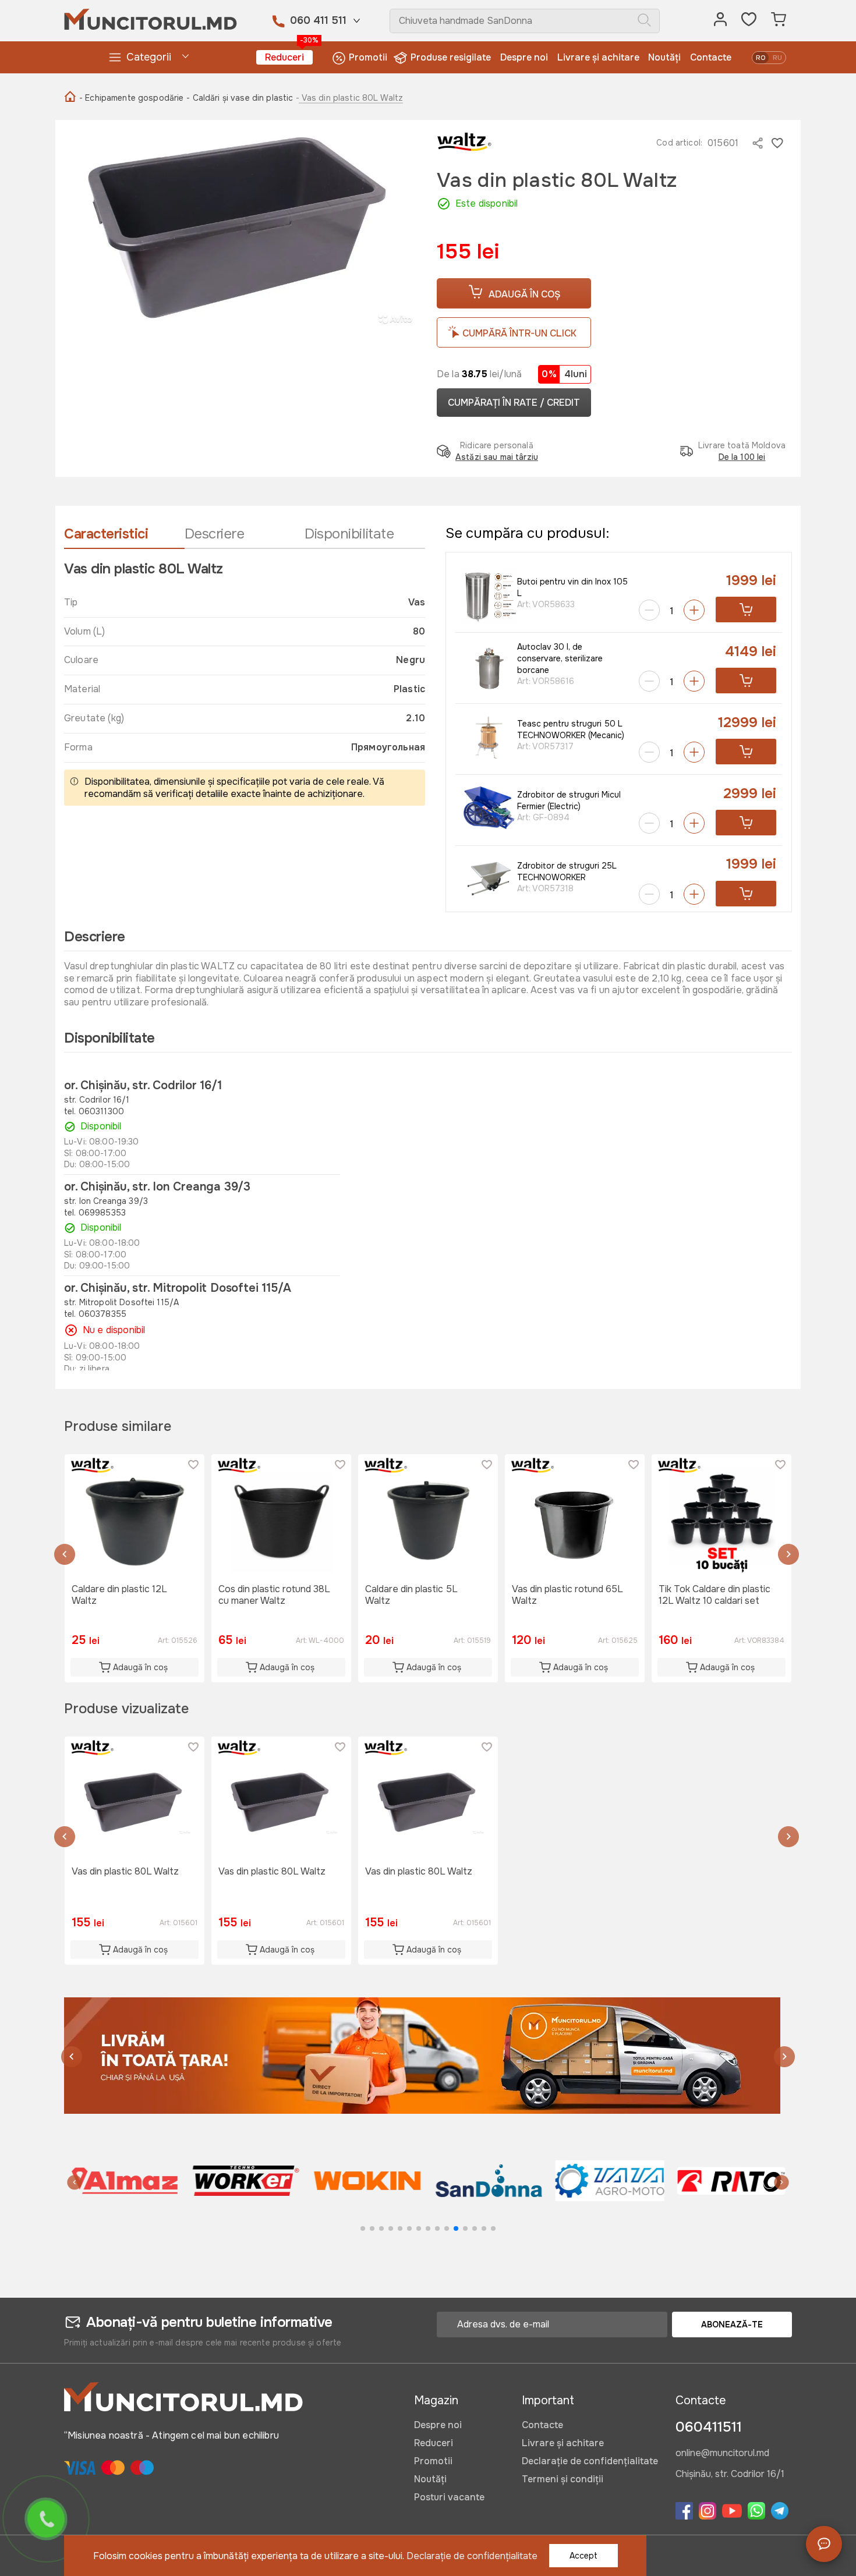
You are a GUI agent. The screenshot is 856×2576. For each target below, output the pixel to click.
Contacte (711, 57)
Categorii (149, 57)
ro (761, 58)
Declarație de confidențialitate (590, 2461)
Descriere (215, 534)
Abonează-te (732, 2325)
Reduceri (289, 57)
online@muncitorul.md (722, 2454)
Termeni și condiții (563, 2479)
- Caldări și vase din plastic (240, 98)
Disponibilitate (349, 534)
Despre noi (524, 57)
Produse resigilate (451, 57)
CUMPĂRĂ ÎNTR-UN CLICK (519, 333)
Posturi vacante (449, 2497)
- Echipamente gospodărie (131, 98)
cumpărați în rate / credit (514, 403)
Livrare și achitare (598, 57)
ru (777, 58)
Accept (583, 2556)
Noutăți (664, 57)
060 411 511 (318, 20)
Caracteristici (106, 534)
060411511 (709, 2427)
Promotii (368, 57)
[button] (65, 1556)
